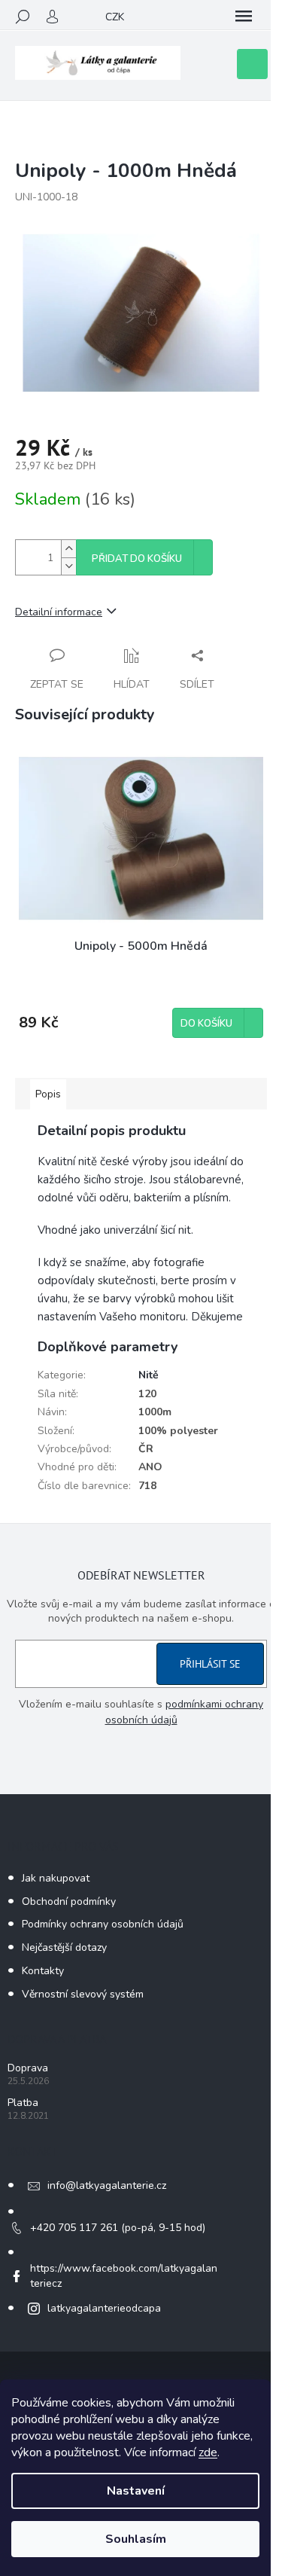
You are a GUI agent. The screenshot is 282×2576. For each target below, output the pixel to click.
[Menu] (244, 17)
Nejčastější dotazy (64, 1947)
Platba (23, 2103)
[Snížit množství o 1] (68, 566)
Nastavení (136, 2491)
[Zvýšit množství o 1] (68, 549)
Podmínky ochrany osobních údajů (103, 1924)
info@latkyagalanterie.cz (107, 2185)
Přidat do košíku (137, 559)
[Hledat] (23, 17)
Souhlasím (136, 2539)
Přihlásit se (210, 1664)
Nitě (149, 1375)
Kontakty (43, 1971)
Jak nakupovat (56, 1878)
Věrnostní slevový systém (83, 1994)
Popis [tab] (48, 1094)
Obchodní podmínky (69, 1901)
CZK (115, 17)
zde (208, 2452)
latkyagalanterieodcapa (104, 2308)
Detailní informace (59, 612)
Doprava (28, 2068)
